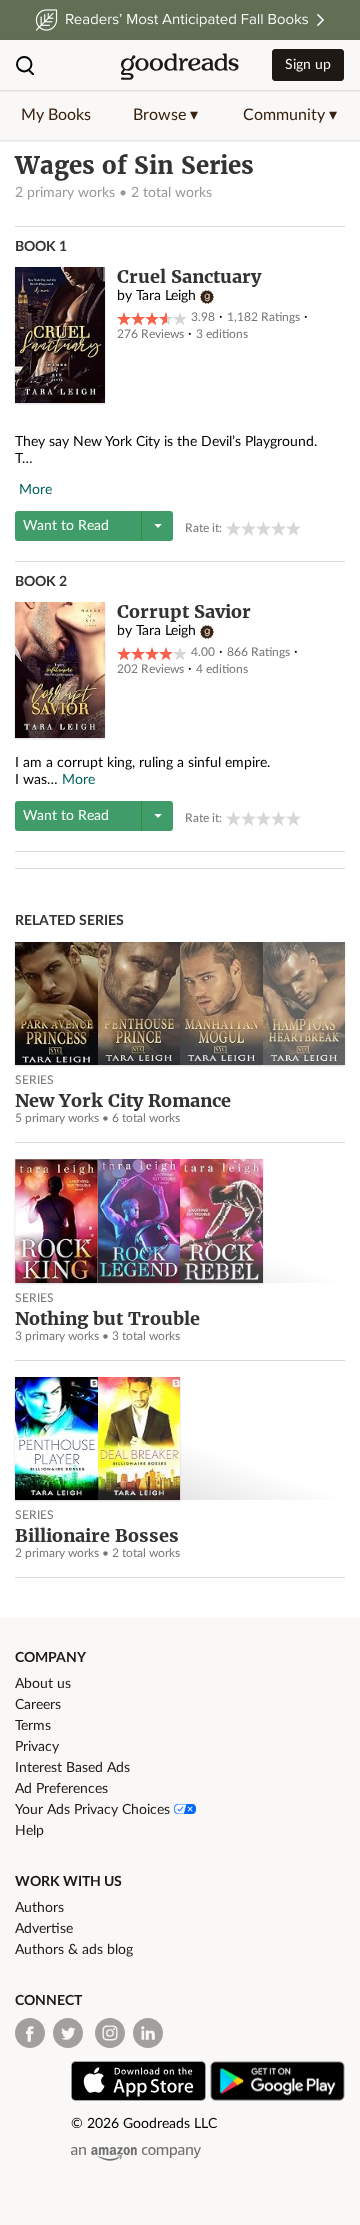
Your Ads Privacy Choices (94, 1810)
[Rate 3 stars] (263, 528)
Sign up (308, 65)
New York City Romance (123, 1100)
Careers (38, 1705)
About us (43, 1684)
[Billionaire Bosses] (180, 1439)
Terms (33, 1726)
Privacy (37, 1747)
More (35, 490)
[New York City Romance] (180, 1004)
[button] (165, 115)
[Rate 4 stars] (278, 528)
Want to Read (66, 526)
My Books (56, 115)
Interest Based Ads (72, 1768)
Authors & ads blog (74, 1950)
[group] (263, 528)
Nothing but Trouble (107, 1318)
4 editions (222, 669)
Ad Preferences (61, 1789)
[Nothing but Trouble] (180, 1221)
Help (29, 1831)
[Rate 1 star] (233, 528)
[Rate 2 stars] (248, 528)
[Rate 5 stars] (293, 528)
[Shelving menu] (157, 526)
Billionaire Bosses (97, 1535)
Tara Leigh (166, 296)
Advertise (44, 1929)
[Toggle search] (25, 65)
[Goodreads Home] (180, 65)
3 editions (222, 334)
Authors (39, 1908)
